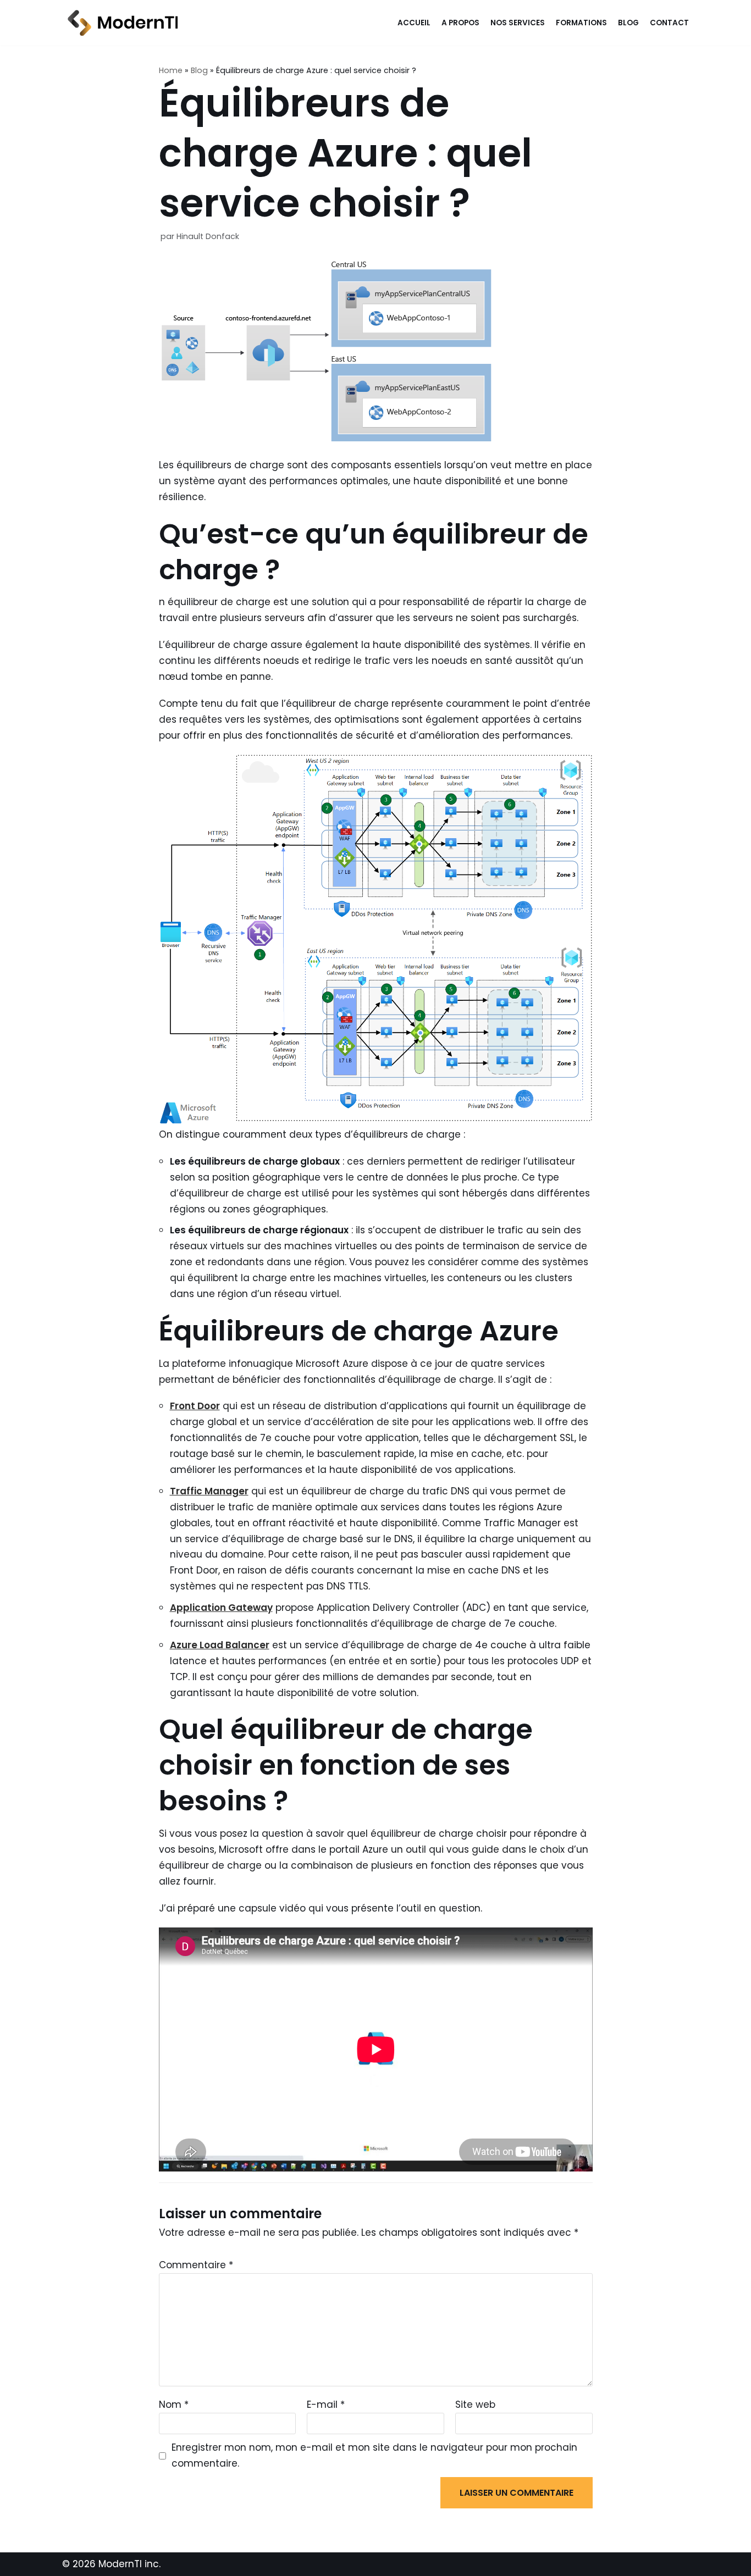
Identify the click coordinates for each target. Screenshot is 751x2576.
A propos (460, 23)
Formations (581, 23)
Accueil (414, 23)
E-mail (326, 2405)
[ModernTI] (120, 23)
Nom (174, 2405)
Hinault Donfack (208, 236)
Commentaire (196, 2265)
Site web (475, 2405)
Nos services (518, 23)
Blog (628, 23)
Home (171, 70)
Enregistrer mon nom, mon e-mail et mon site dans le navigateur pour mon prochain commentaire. (374, 2455)
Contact (669, 23)
